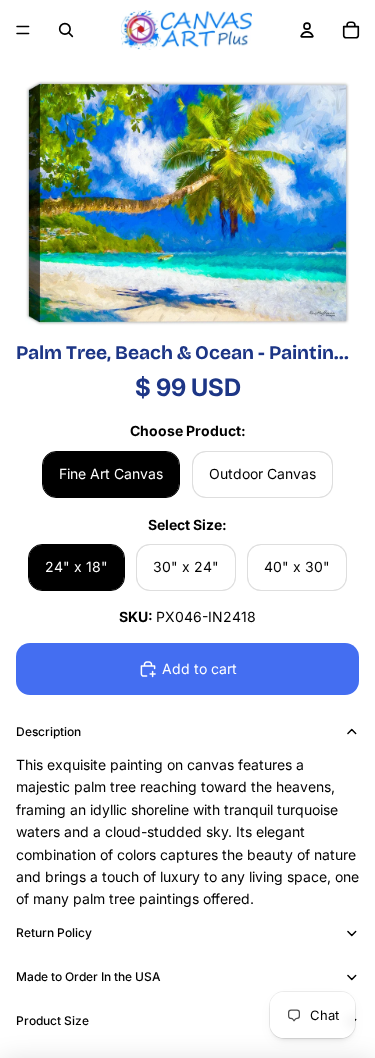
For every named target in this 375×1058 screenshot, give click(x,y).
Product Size (52, 1020)
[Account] (307, 30)
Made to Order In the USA (88, 976)
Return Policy (54, 932)
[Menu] (23, 30)
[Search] (66, 30)
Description (48, 731)
